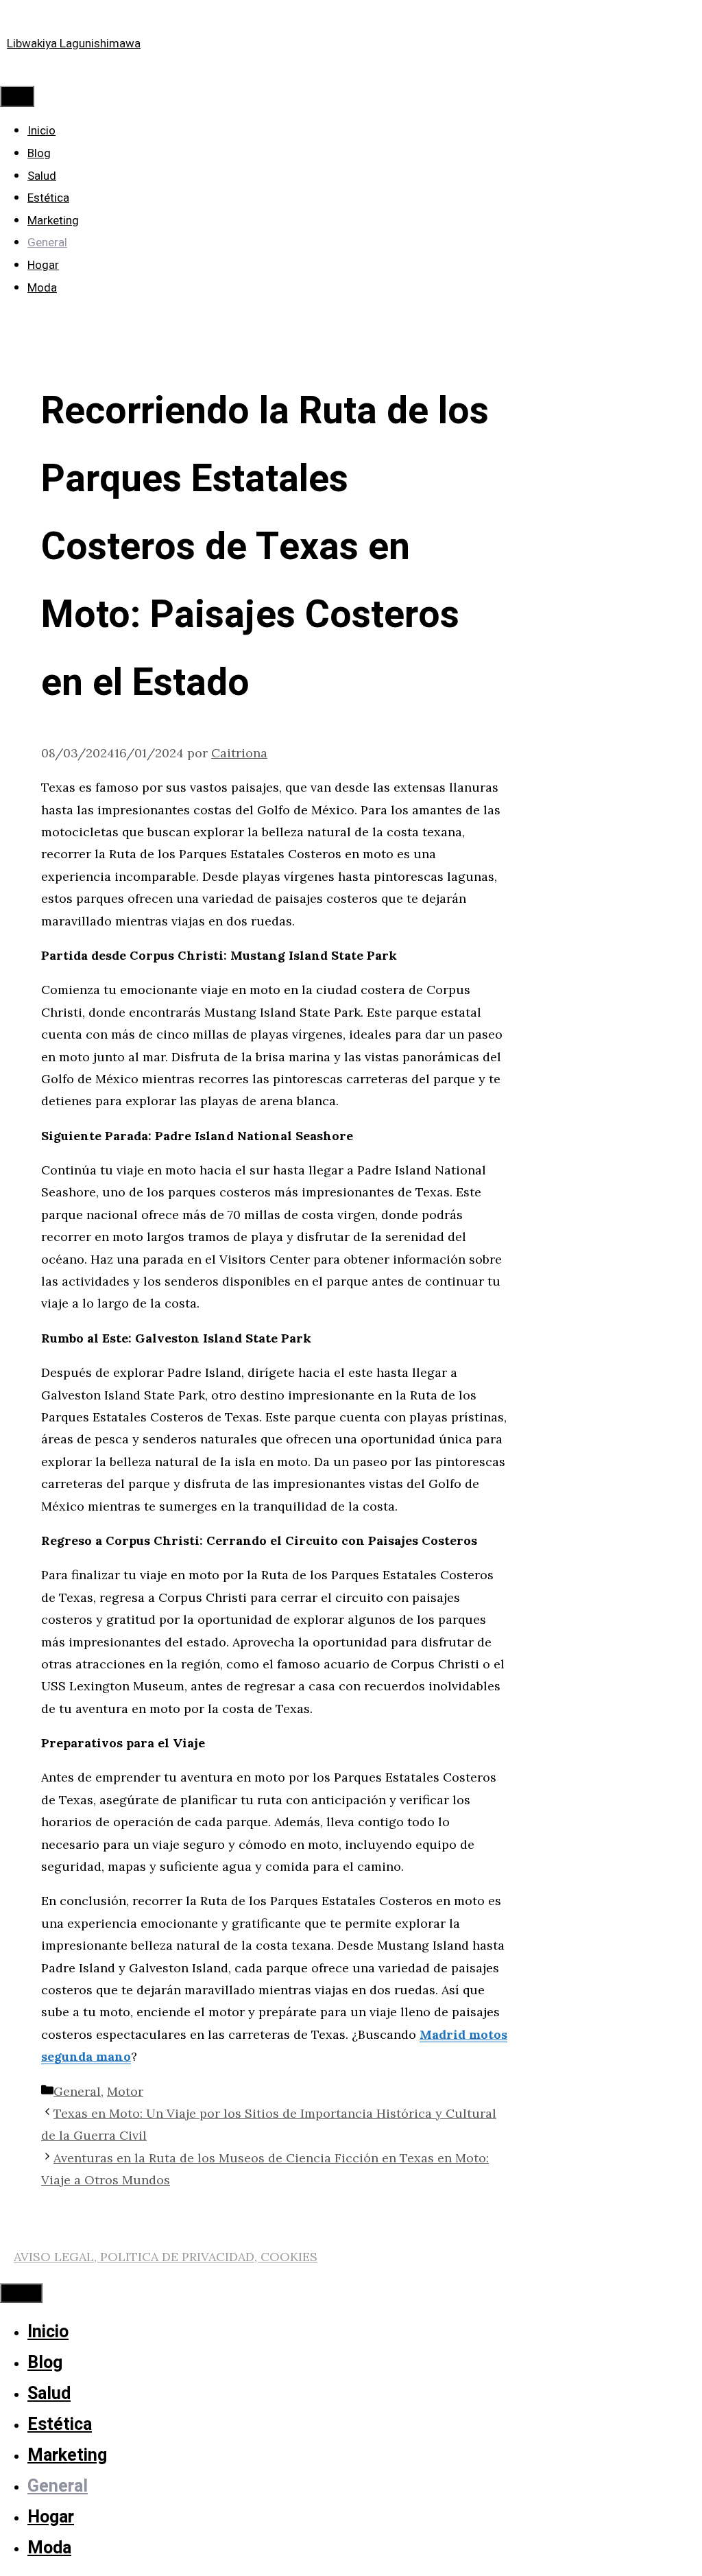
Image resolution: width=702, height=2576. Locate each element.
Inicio (41, 131)
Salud (42, 176)
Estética (48, 198)
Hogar (43, 265)
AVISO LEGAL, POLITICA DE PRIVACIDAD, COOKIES (166, 2257)
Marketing (53, 221)
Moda (42, 288)
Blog (39, 153)
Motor (125, 2091)
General (47, 243)
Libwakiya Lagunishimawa (74, 44)
